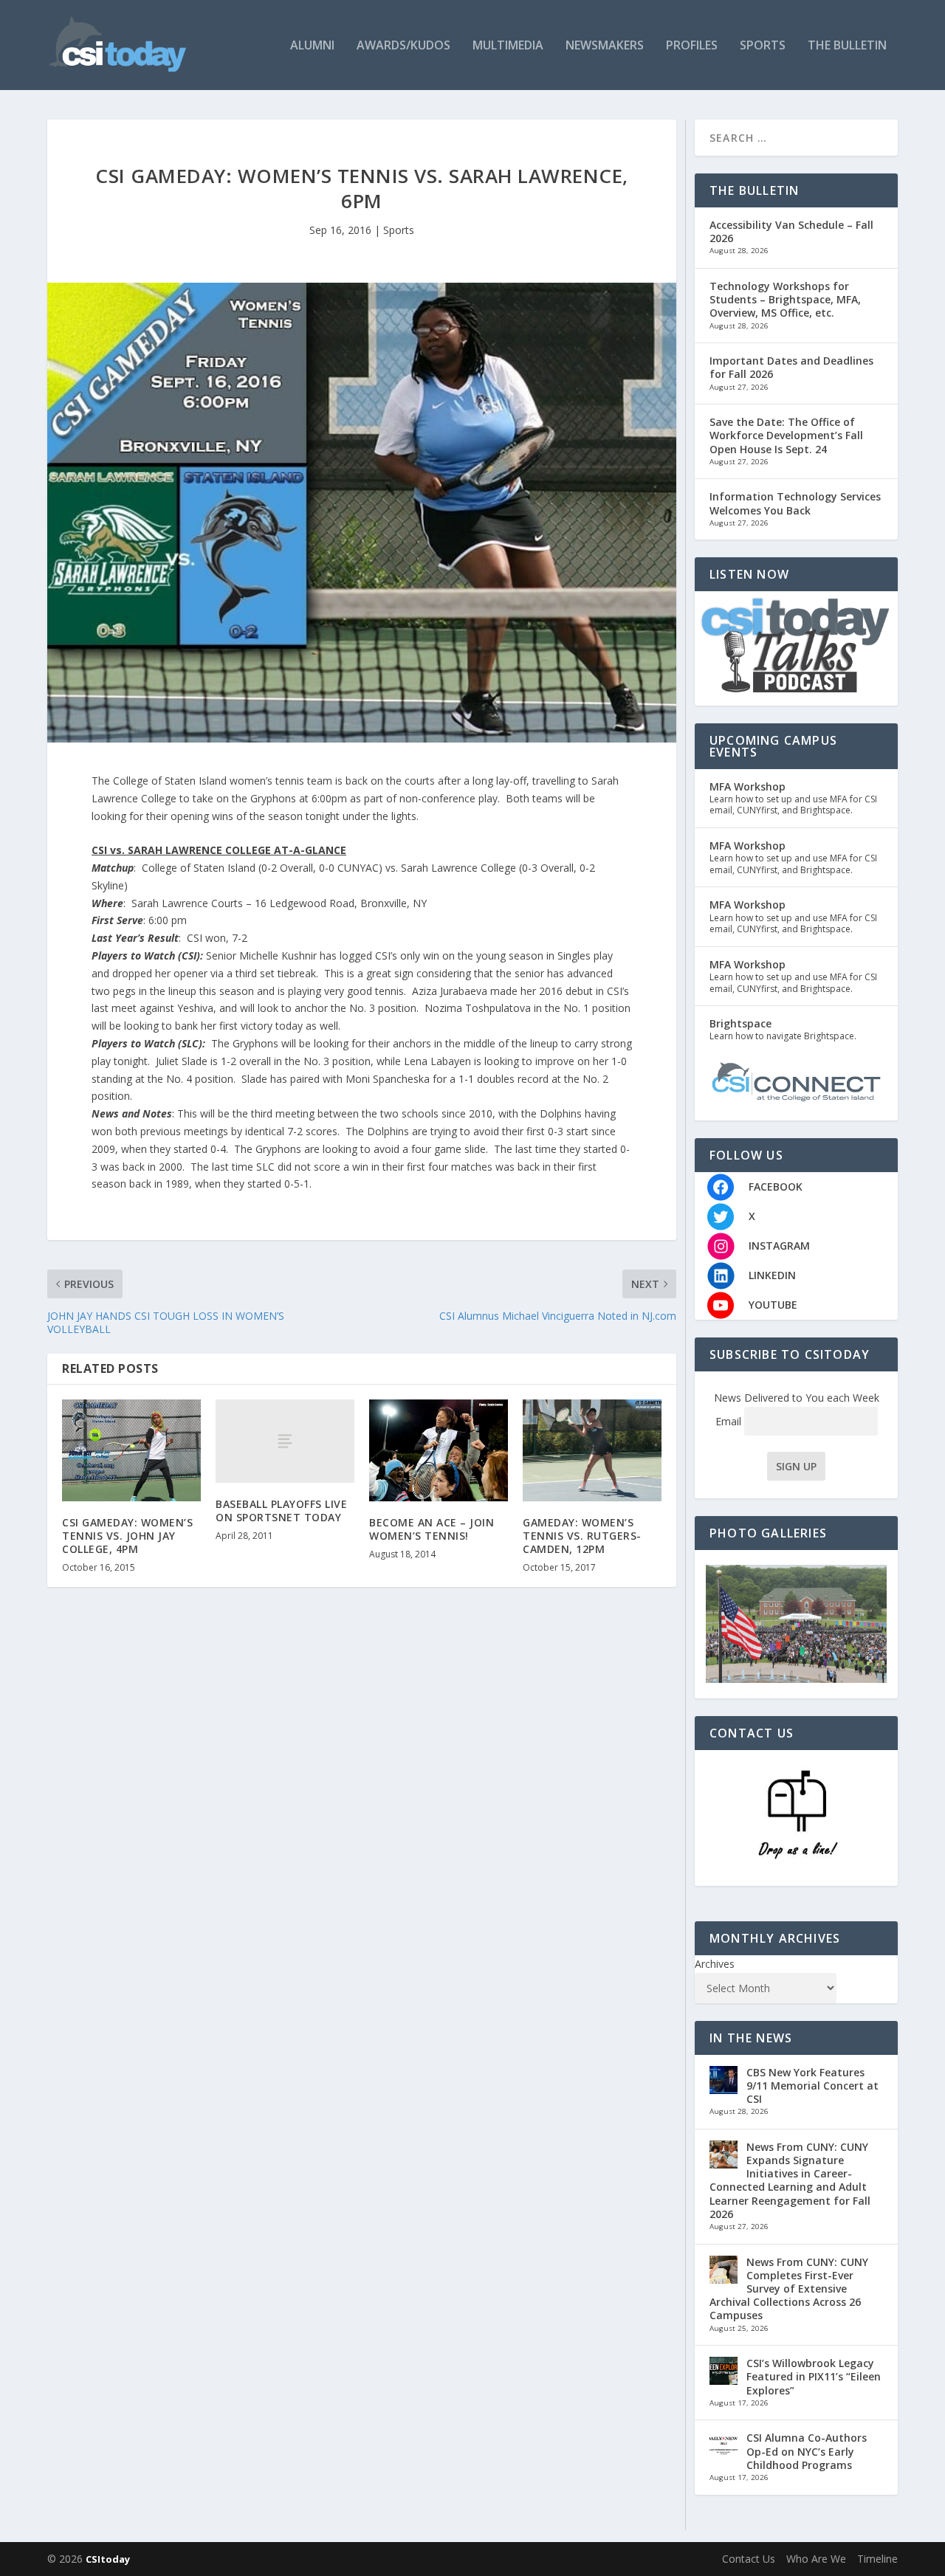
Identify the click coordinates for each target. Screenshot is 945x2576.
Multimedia (508, 46)
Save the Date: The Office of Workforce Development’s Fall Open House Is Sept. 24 (786, 435)
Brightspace (740, 1023)
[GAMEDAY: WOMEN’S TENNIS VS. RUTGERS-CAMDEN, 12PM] (592, 1450)
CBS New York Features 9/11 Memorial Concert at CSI (812, 2086)
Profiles (692, 46)
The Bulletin (847, 46)
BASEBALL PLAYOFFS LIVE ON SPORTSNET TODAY (281, 1511)
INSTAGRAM (779, 1246)
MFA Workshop (748, 786)
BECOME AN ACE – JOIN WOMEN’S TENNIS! (432, 1529)
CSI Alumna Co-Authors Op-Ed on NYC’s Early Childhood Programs (807, 2451)
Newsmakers (605, 46)
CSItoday (108, 2559)
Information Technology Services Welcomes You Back (795, 503)
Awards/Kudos (403, 46)
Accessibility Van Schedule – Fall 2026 (791, 231)
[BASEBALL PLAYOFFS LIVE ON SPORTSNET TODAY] (285, 1441)
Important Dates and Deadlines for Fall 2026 (791, 367)
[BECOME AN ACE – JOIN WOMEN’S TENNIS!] (439, 1450)
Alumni (312, 46)
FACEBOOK (776, 1187)
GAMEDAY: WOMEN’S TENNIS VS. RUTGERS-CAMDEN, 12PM (582, 1536)
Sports (763, 46)
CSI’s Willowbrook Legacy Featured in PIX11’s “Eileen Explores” (814, 2376)
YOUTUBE (773, 1305)
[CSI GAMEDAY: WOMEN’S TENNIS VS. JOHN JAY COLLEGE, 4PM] (131, 1450)
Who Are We (816, 2559)
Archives (715, 1964)
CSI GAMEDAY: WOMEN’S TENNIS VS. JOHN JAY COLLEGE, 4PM (127, 1536)
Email (730, 1421)
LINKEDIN (772, 1275)
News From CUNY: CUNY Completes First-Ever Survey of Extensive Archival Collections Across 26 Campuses (789, 2289)
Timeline (877, 2559)
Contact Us (749, 2559)
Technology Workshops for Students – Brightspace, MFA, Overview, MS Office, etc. (785, 299)
